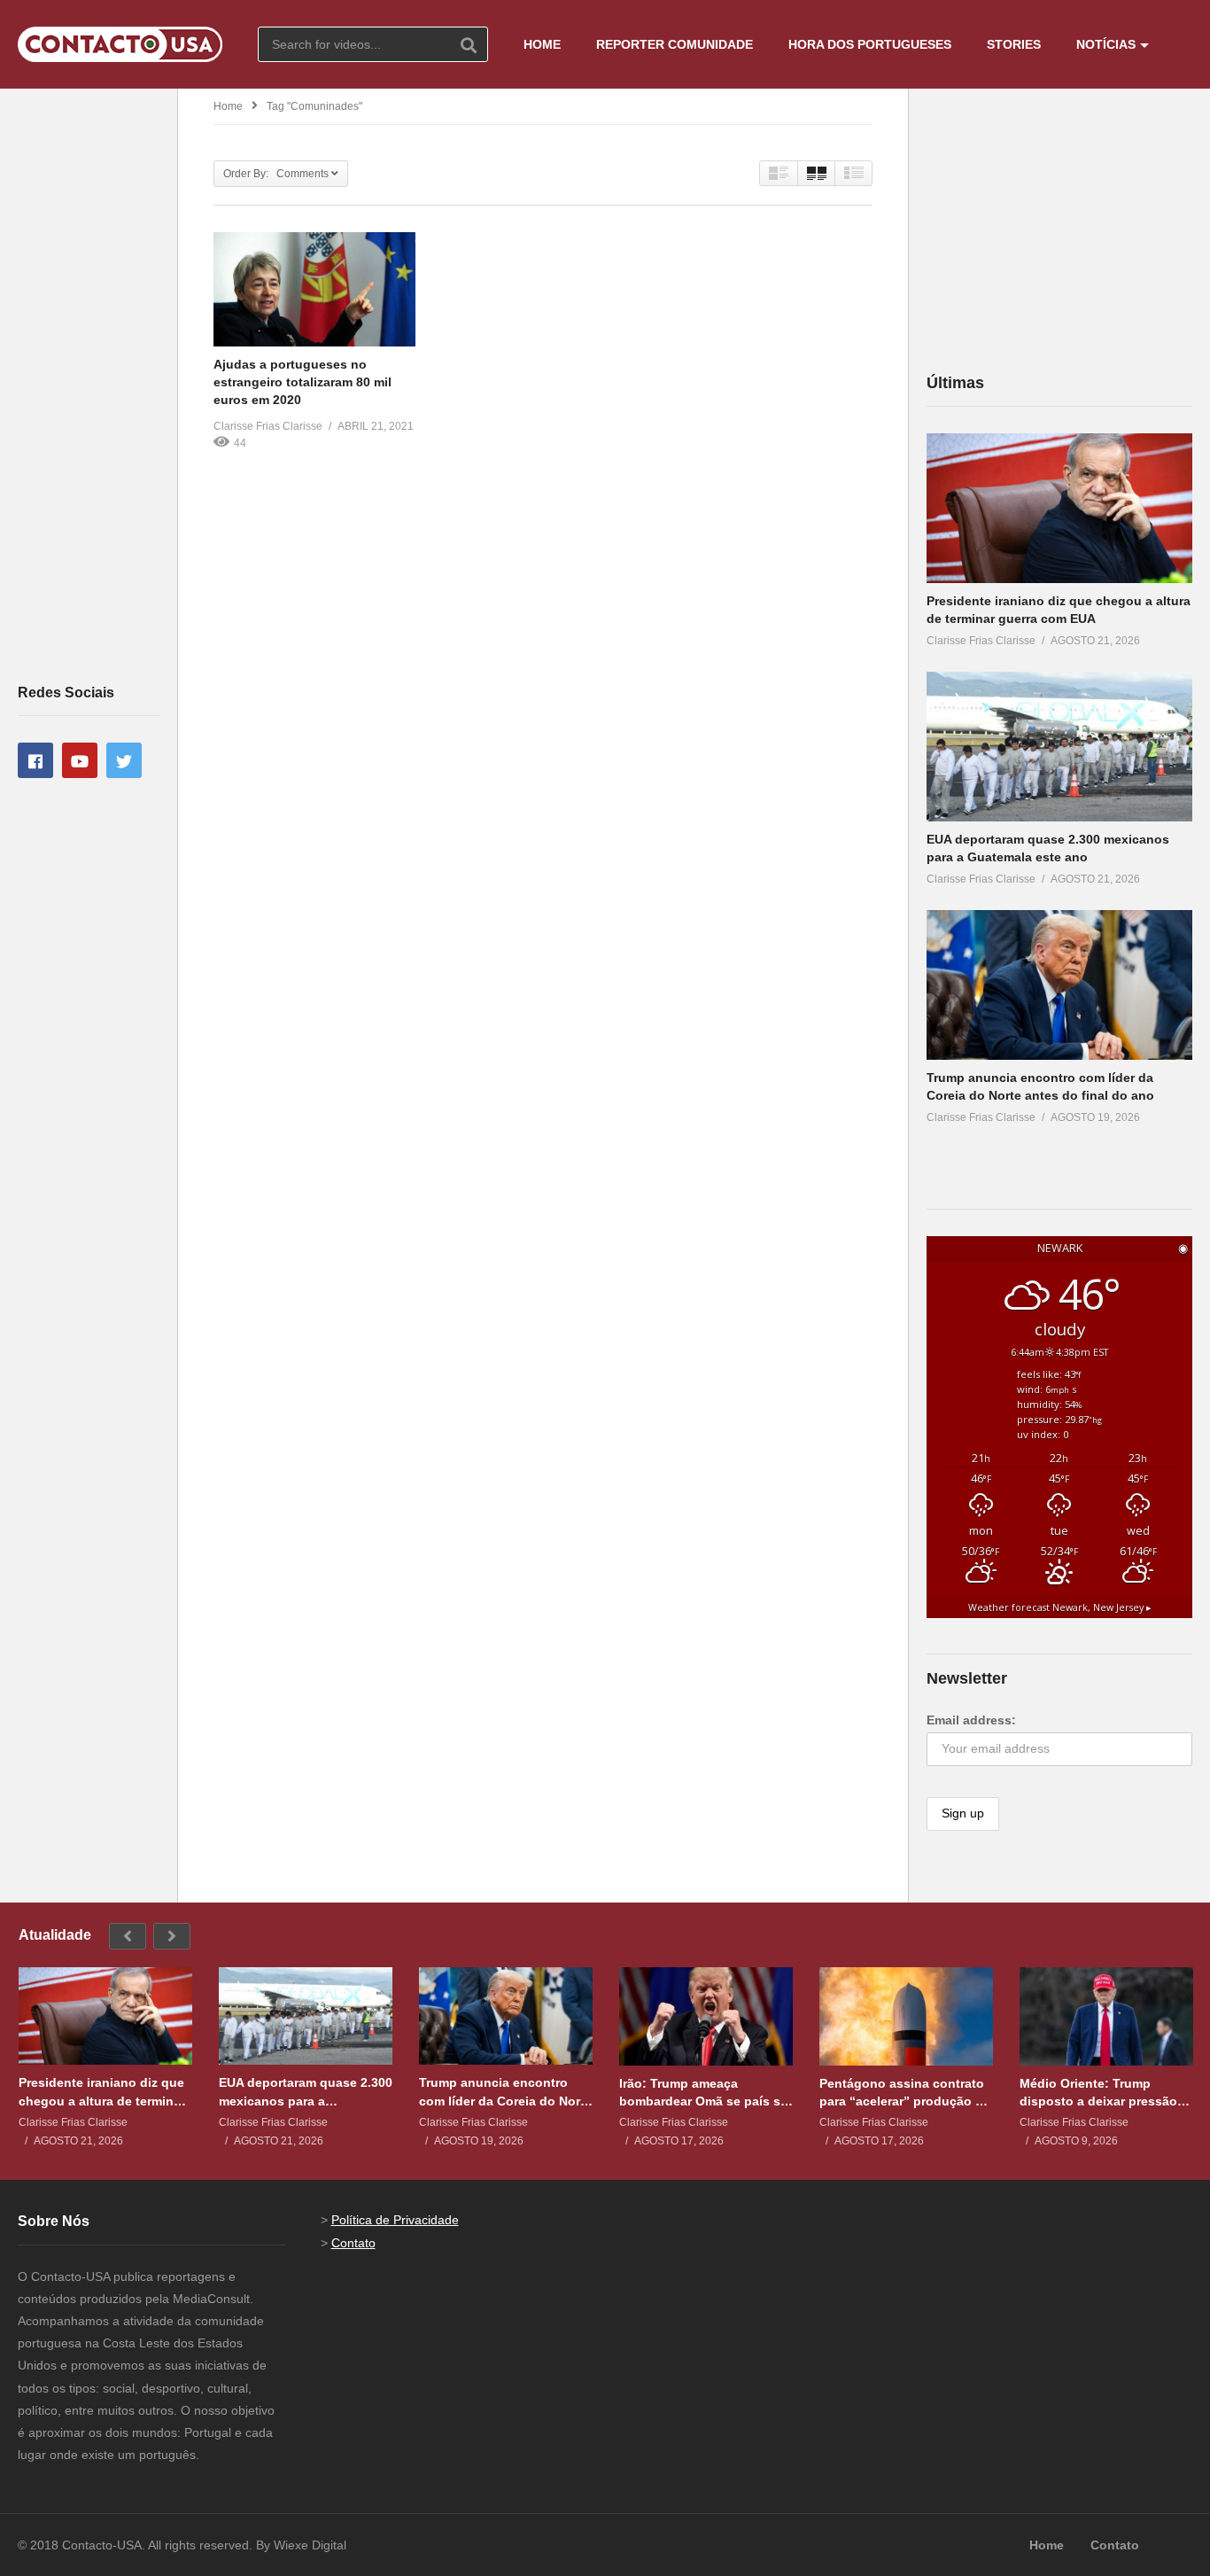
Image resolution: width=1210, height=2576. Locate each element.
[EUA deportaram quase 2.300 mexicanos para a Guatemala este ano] (1059, 747)
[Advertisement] (89, 385)
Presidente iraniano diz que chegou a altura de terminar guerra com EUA (102, 2092)
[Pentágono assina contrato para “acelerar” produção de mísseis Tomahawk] (906, 2016)
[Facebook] (35, 760)
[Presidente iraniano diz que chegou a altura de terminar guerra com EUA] (1059, 508)
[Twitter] (124, 760)
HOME (542, 44)
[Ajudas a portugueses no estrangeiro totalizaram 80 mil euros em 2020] (314, 289)
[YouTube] (80, 760)
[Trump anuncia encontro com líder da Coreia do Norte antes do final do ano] (1059, 985)
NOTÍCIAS (1106, 44)
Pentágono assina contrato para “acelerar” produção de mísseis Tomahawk (905, 2093)
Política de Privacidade (395, 2220)
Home (228, 106)
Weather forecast (1060, 1607)
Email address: (971, 1720)
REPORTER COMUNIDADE (675, 44)
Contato (353, 2243)
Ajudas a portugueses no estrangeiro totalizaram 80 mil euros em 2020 (302, 382)
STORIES (1014, 44)
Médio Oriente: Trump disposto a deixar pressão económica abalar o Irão (1098, 2093)
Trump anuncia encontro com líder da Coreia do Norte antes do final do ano (505, 2092)
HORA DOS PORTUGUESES (870, 44)
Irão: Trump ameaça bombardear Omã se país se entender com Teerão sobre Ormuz (703, 2093)
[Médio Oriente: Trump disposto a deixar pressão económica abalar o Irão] (1106, 2016)
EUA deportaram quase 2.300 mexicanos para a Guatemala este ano (306, 2092)
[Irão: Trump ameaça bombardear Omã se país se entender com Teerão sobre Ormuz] (706, 2016)
